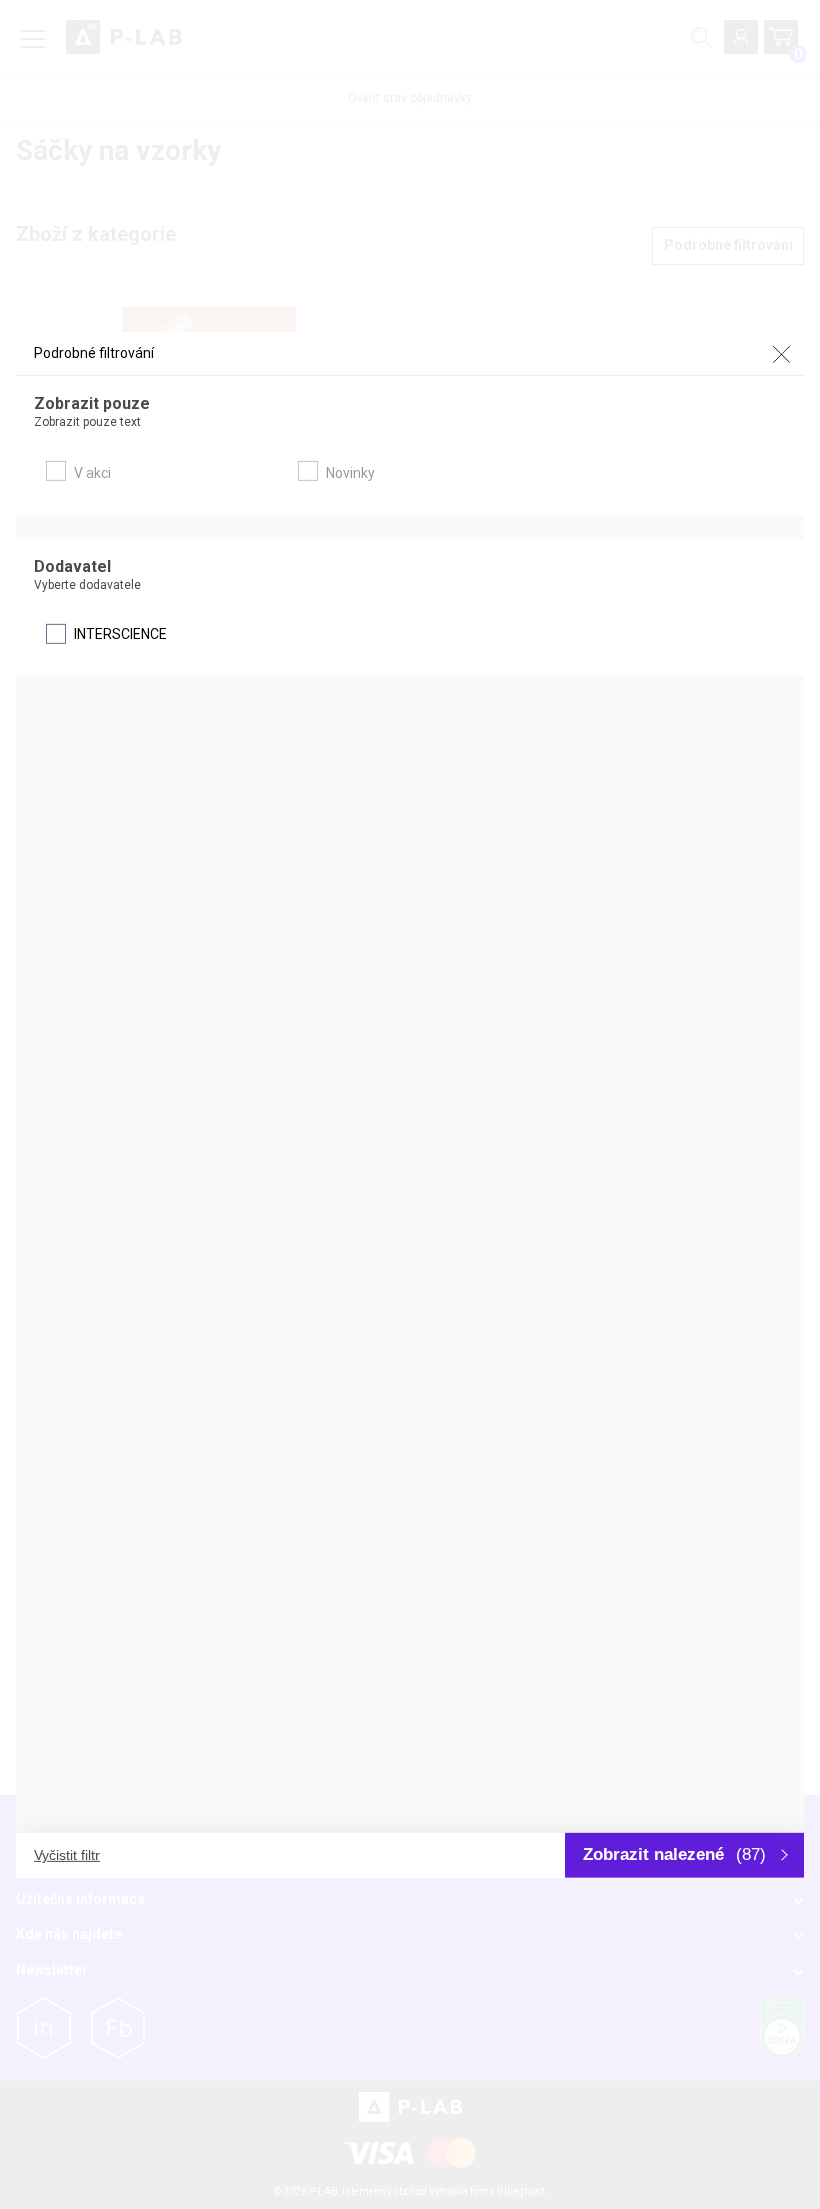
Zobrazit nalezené (674, 1854)
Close (781, 354)
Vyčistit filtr (67, 1855)
